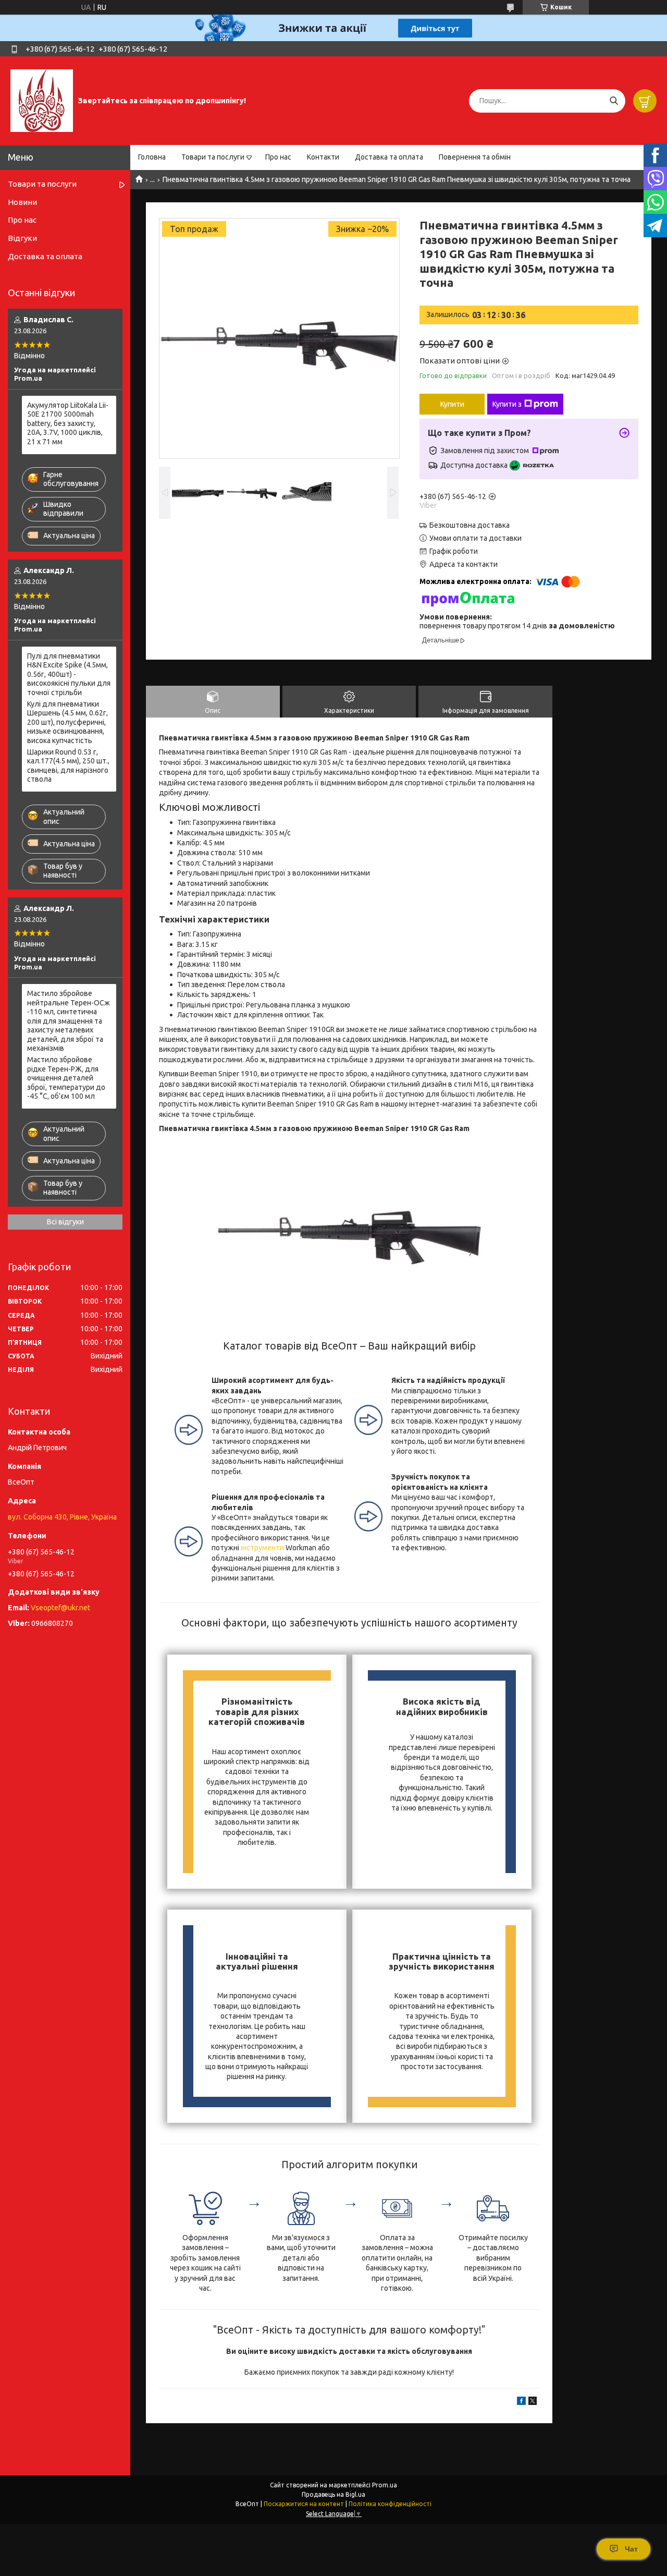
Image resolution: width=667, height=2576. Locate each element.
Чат (631, 2549)
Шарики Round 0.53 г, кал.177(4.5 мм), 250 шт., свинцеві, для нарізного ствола (68, 766)
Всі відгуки (65, 1222)
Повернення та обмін (475, 157)
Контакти (323, 157)
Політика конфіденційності (390, 2504)
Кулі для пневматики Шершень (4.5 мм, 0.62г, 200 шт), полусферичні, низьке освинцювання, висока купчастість (67, 722)
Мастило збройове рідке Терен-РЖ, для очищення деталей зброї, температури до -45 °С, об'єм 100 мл (66, 1078)
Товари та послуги (213, 157)
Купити (452, 404)
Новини (22, 202)
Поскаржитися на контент (304, 2504)
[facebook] (521, 2402)
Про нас (278, 157)
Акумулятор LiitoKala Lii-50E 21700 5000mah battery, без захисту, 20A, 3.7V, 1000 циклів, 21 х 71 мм (68, 423)
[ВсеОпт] (42, 100)
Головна (152, 157)
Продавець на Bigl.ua (333, 2494)
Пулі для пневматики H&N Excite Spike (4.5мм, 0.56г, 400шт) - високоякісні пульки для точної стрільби (69, 674)
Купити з (507, 404)
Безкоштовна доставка (470, 525)
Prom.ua (385, 2485)
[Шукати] (614, 101)
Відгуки (22, 238)
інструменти (262, 1548)
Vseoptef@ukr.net (60, 1608)
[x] (533, 2402)
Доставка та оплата (389, 157)
